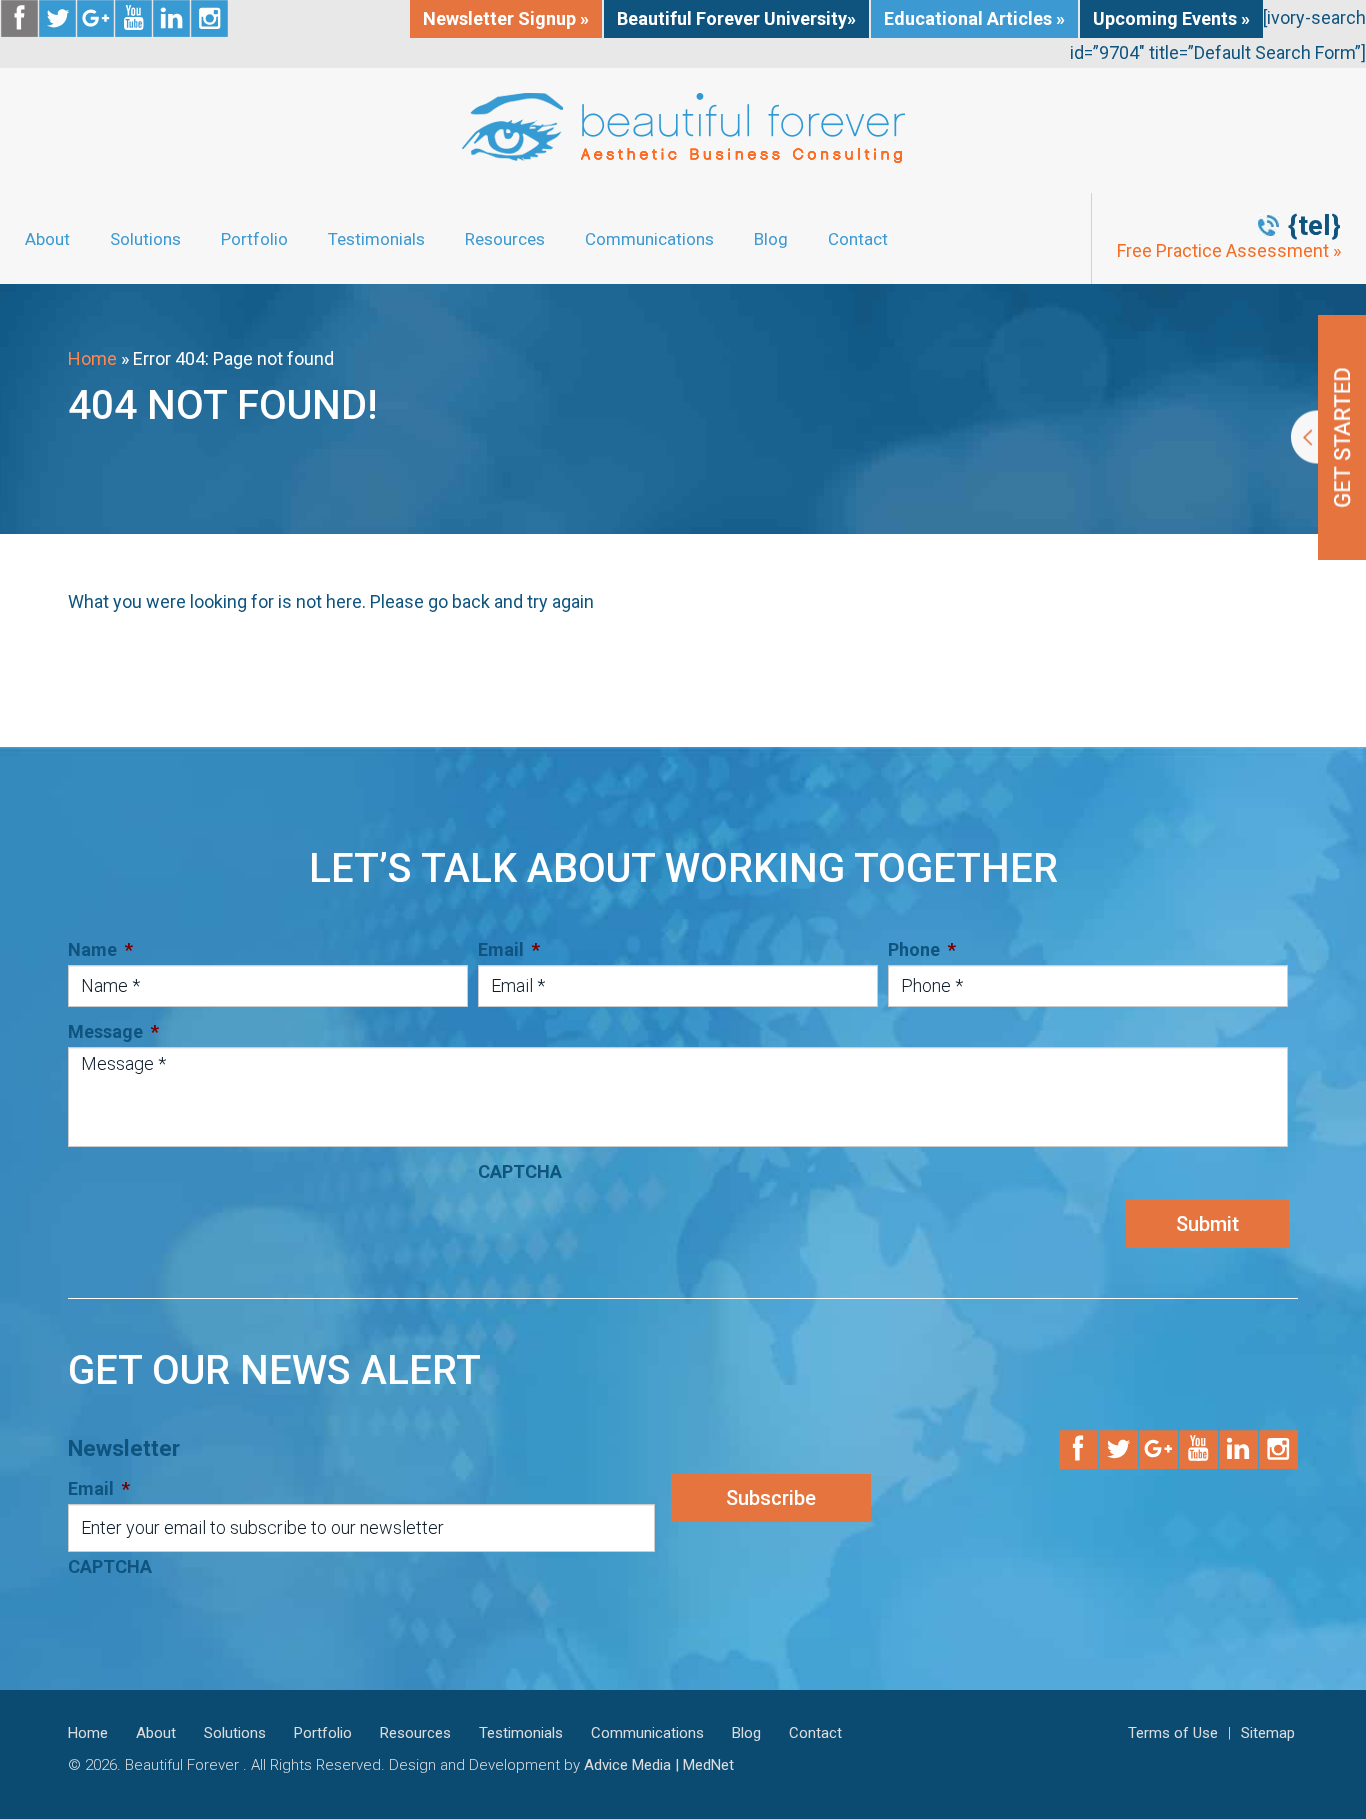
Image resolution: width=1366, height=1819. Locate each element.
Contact (858, 239)
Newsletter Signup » (506, 18)
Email (509, 949)
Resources (505, 239)
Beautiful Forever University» (736, 18)
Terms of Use (1173, 1733)
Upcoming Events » (1171, 18)
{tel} (1314, 226)
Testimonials (376, 239)
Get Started (1328, 437)
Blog (771, 239)
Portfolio (254, 239)
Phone (922, 949)
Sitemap (1268, 1733)
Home (92, 358)
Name (100, 949)
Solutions (145, 239)
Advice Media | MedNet (659, 1765)
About (47, 239)
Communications (649, 239)
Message (113, 1031)
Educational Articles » (974, 18)
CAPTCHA (520, 1171)
